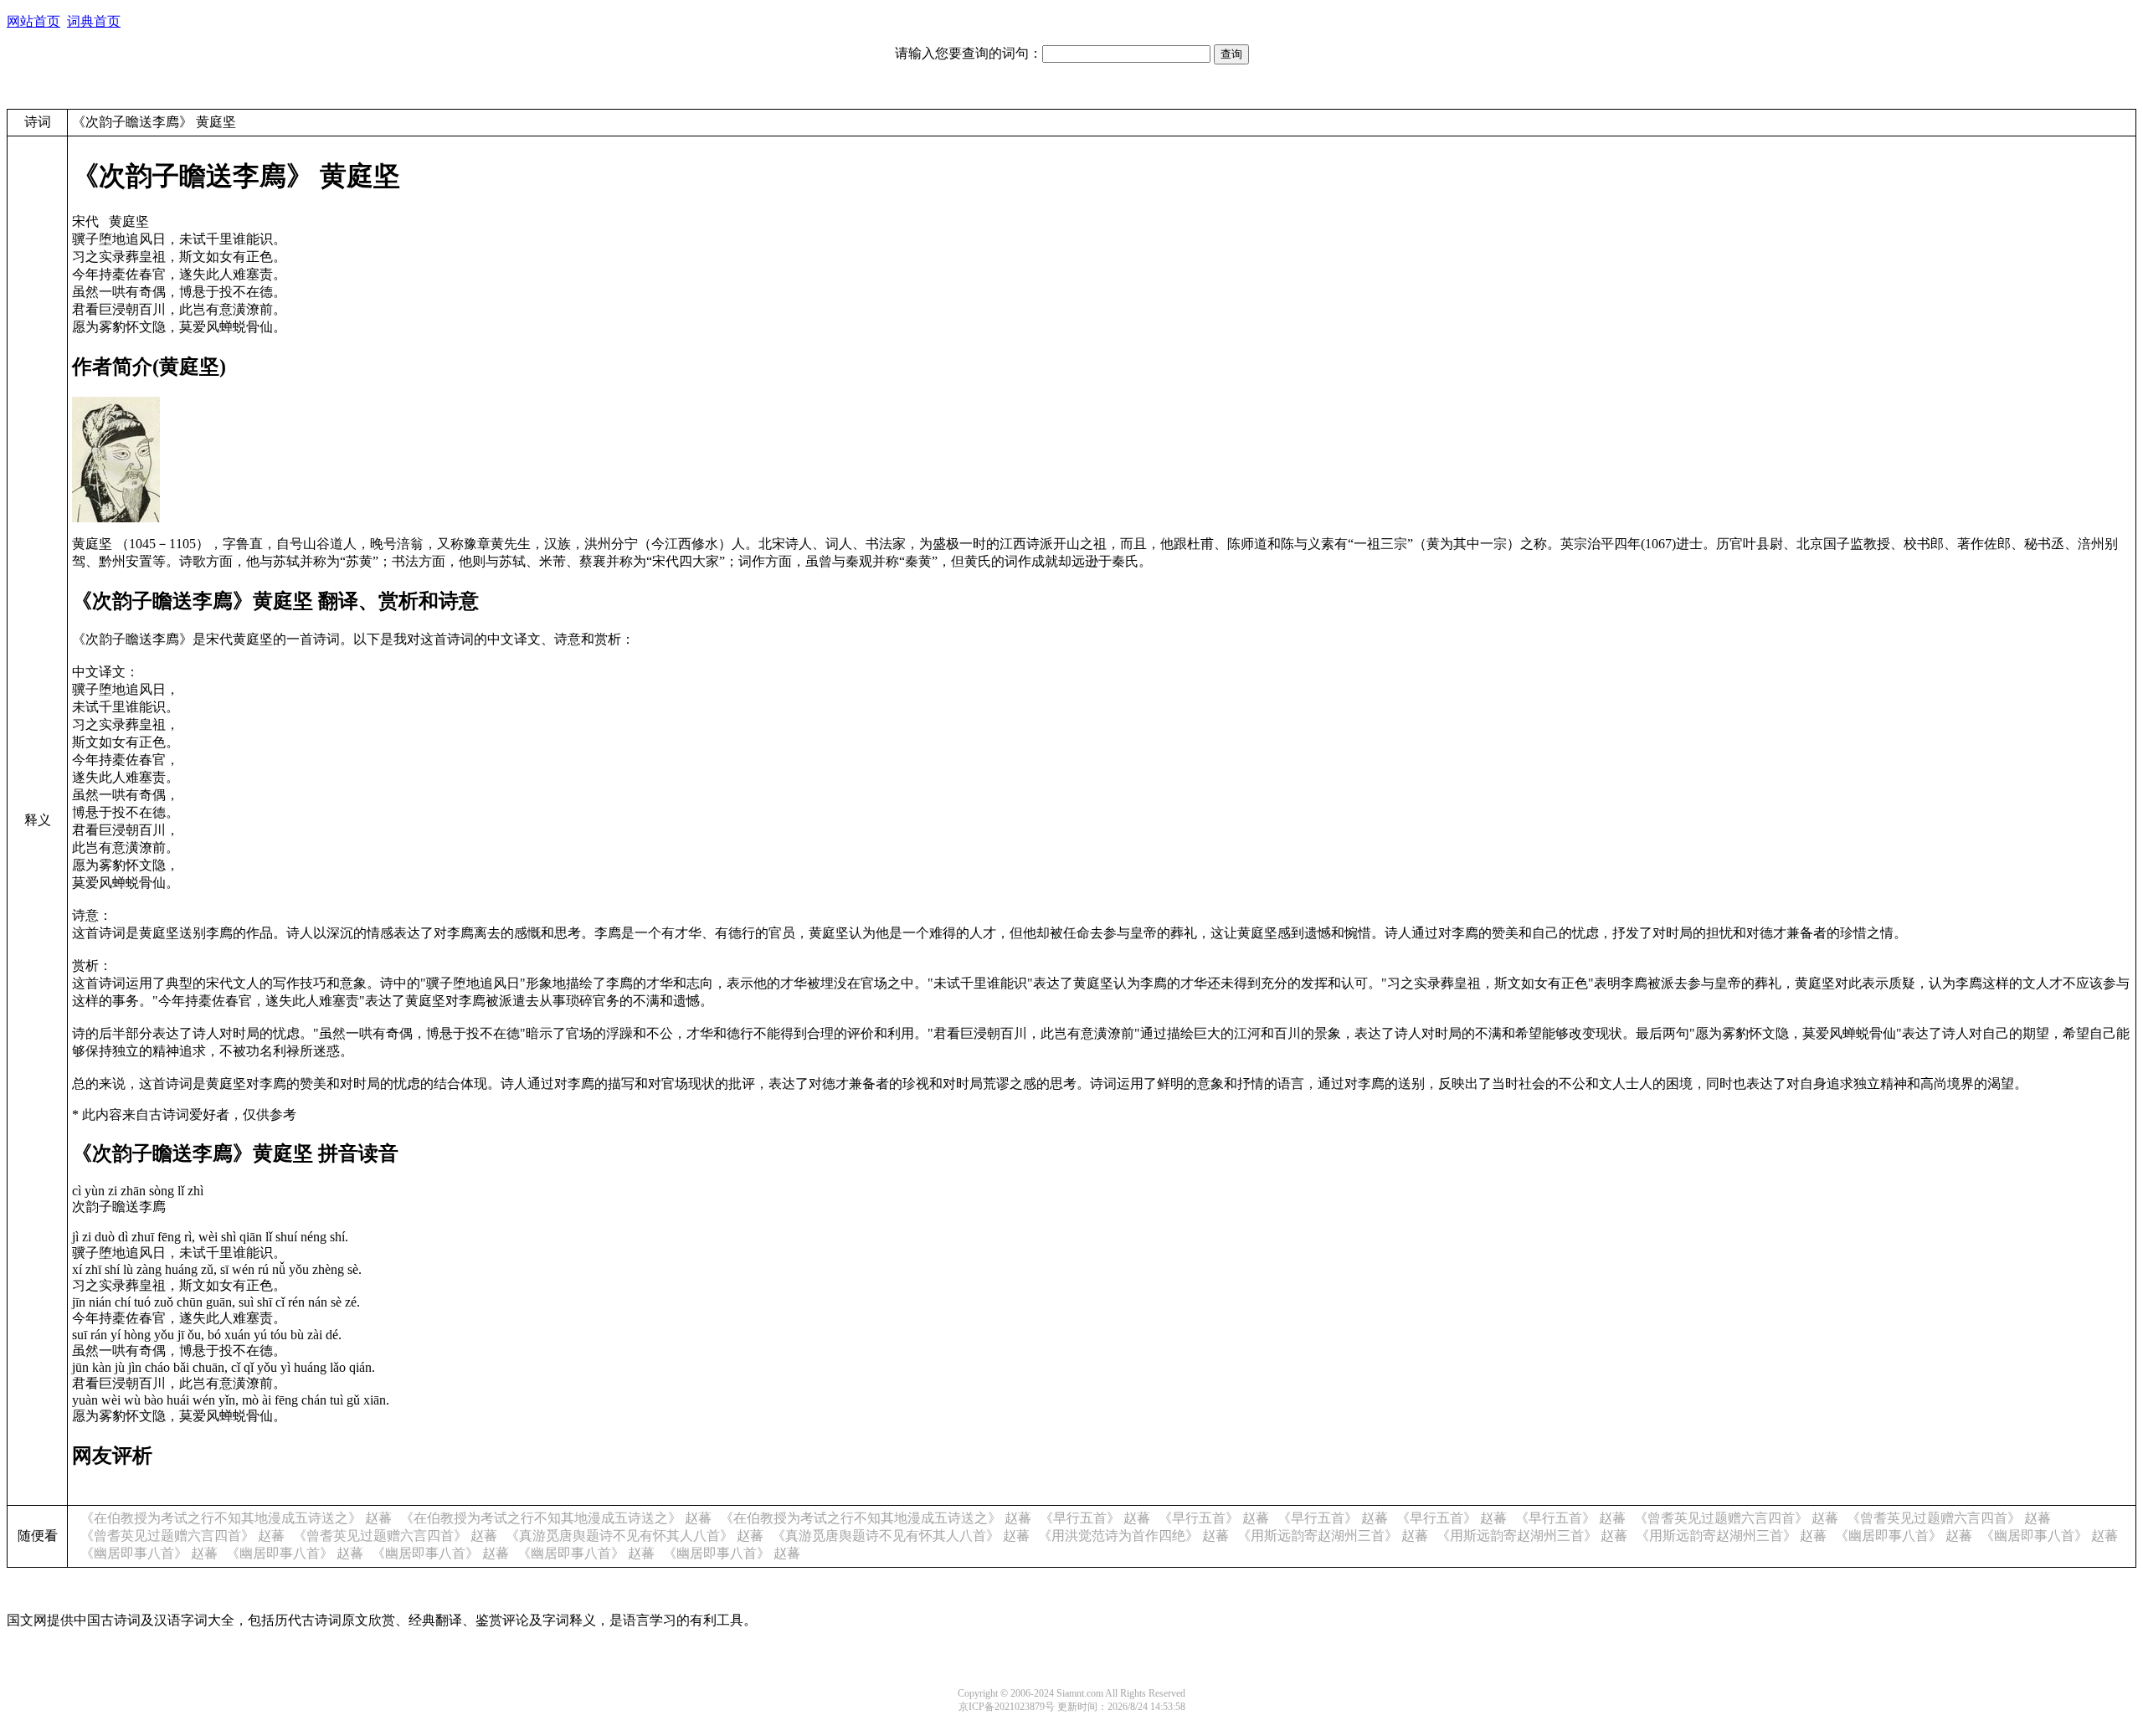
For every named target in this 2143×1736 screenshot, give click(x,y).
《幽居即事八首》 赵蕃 (1904, 1536)
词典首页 (94, 21)
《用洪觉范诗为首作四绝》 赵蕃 (1133, 1536)
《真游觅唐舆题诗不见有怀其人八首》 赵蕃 (635, 1536)
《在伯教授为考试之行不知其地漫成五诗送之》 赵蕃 (236, 1518)
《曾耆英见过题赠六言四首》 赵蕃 (1736, 1518)
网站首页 (33, 21)
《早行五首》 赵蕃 (1095, 1518)
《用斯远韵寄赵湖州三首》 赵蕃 (1333, 1536)
